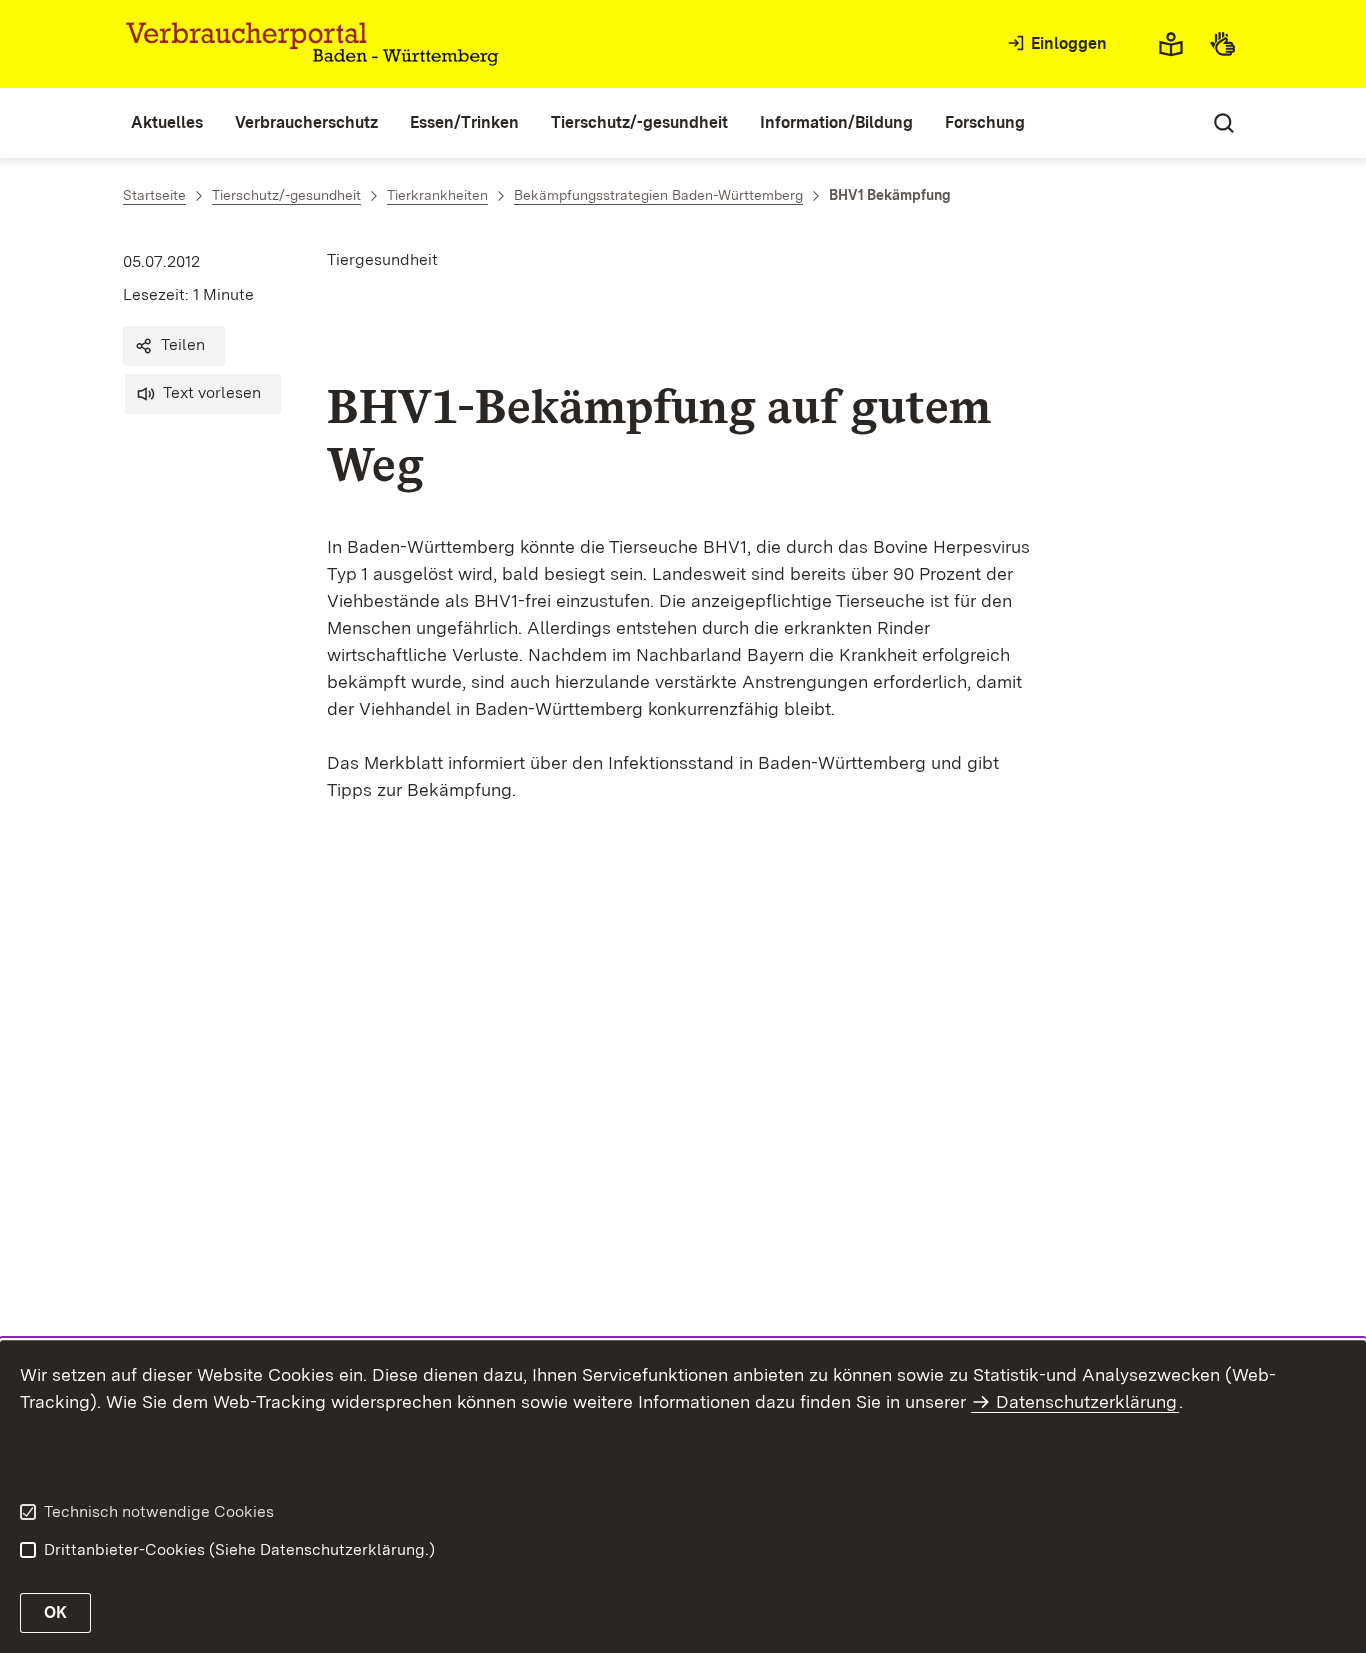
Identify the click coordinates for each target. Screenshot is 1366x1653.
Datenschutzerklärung (1086, 1401)
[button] (174, 346)
